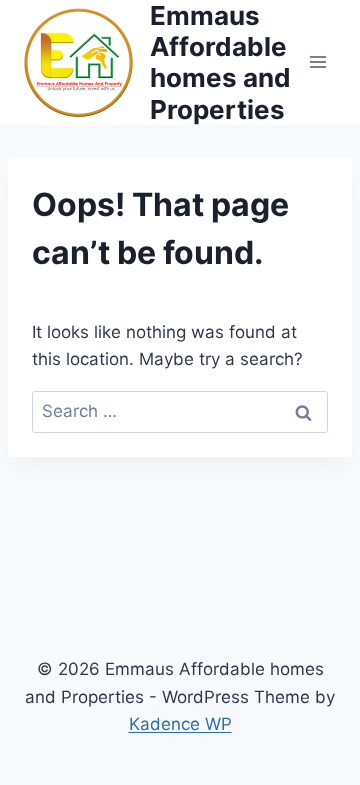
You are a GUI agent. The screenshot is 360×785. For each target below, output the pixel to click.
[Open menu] (317, 62)
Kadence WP (180, 724)
